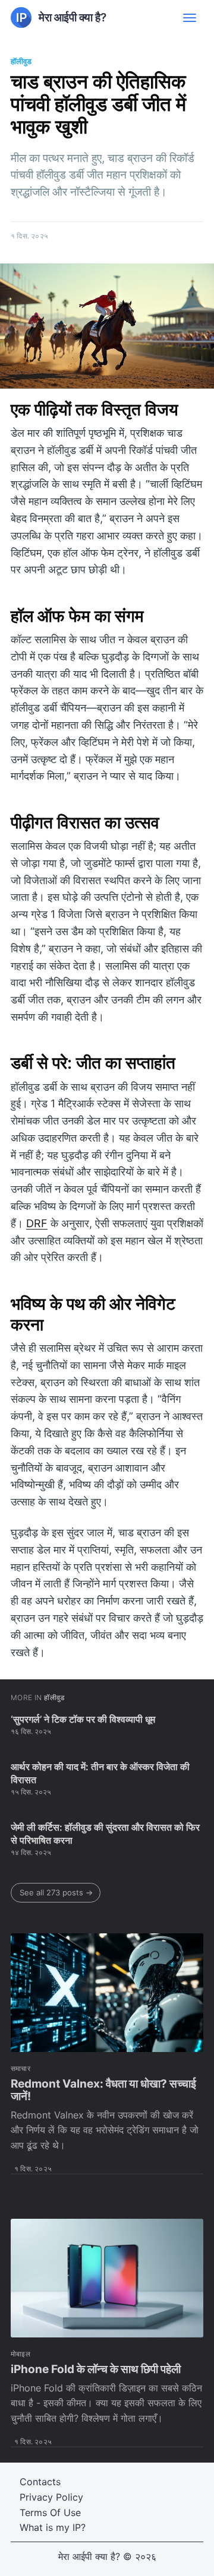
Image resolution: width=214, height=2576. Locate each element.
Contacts (40, 2482)
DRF (37, 1223)
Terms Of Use (50, 2513)
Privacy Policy (51, 2497)
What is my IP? (53, 2527)
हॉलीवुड (21, 61)
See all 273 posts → (56, 1892)
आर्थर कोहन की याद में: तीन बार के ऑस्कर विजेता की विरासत (100, 1773)
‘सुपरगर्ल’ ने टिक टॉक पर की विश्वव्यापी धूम (83, 1719)
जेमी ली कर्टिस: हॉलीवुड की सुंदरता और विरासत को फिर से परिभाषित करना (105, 1834)
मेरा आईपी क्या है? (89, 2556)
